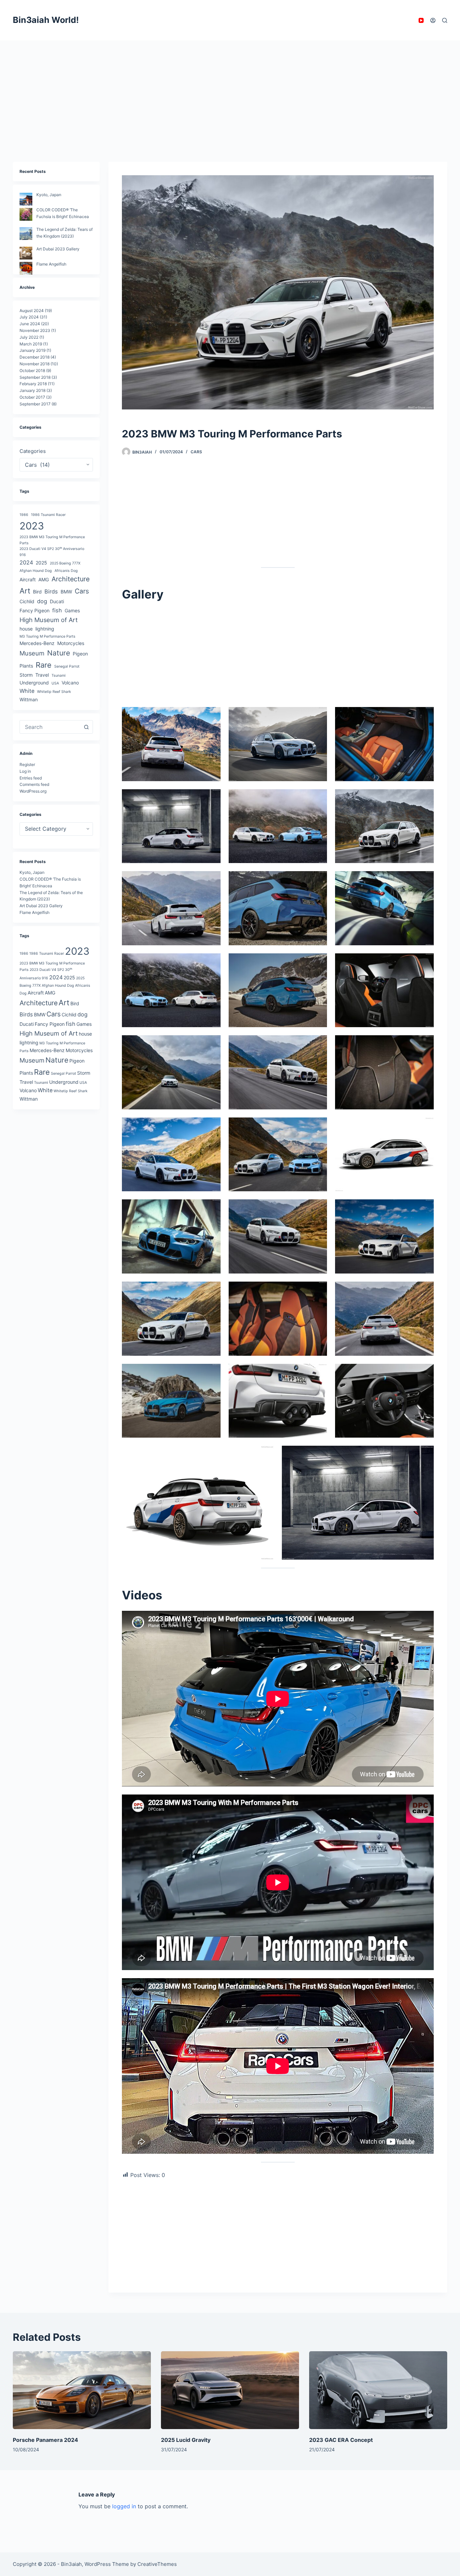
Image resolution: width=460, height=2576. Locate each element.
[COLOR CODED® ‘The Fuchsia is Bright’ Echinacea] (26, 214)
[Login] (433, 20)
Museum (32, 653)
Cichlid (27, 601)
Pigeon (80, 653)
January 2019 (32, 350)
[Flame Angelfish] (26, 268)
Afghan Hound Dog (36, 570)
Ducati (57, 601)
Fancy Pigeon (35, 610)
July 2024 (29, 317)
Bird (37, 592)
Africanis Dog (66, 570)
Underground (34, 683)
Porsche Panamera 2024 (45, 2440)
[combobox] (50, 727)
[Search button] (86, 727)
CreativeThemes (157, 2564)
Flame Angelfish (51, 264)
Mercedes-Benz (37, 643)
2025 (41, 563)
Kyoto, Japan (49, 195)
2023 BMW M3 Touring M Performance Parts (52, 540)
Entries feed (31, 778)
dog (42, 601)
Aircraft (28, 579)
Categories (33, 451)
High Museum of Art (49, 619)
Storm (26, 675)
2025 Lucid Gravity (186, 2440)
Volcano (70, 683)
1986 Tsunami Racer (48, 515)
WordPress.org (33, 791)
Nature (59, 653)
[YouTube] (421, 20)
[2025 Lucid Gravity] (230, 2390)
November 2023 (35, 330)
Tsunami (59, 676)
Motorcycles (71, 643)
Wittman (29, 699)
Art (25, 591)
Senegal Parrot (67, 666)
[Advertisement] (230, 91)
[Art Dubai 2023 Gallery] (26, 253)
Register (27, 764)
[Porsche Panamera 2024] (82, 2390)
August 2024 (32, 310)
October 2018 (32, 371)
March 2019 (31, 344)
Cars (196, 452)
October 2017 (32, 397)
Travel (42, 675)
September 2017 (35, 404)
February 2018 (33, 384)
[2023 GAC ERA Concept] (378, 2390)
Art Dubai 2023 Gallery (58, 249)
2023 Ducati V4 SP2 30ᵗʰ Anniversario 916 (52, 552)
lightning (45, 629)
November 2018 (35, 364)
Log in (25, 771)
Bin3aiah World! (46, 20)
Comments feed (34, 784)
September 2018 (35, 377)
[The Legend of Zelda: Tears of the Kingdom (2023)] (26, 234)
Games (72, 610)
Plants (26, 666)
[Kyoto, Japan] (26, 199)
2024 (26, 562)
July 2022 (29, 337)
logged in (124, 2506)
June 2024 (30, 324)
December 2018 (35, 357)
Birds (51, 591)
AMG (44, 579)
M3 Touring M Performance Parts (47, 636)
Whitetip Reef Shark (54, 692)
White (27, 691)
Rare (44, 665)
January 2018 (32, 390)
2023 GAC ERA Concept (341, 2440)
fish (57, 610)
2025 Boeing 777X (65, 563)
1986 (24, 515)
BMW (66, 592)
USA (55, 683)
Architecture (71, 579)
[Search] (445, 20)
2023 (32, 526)
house (26, 629)
